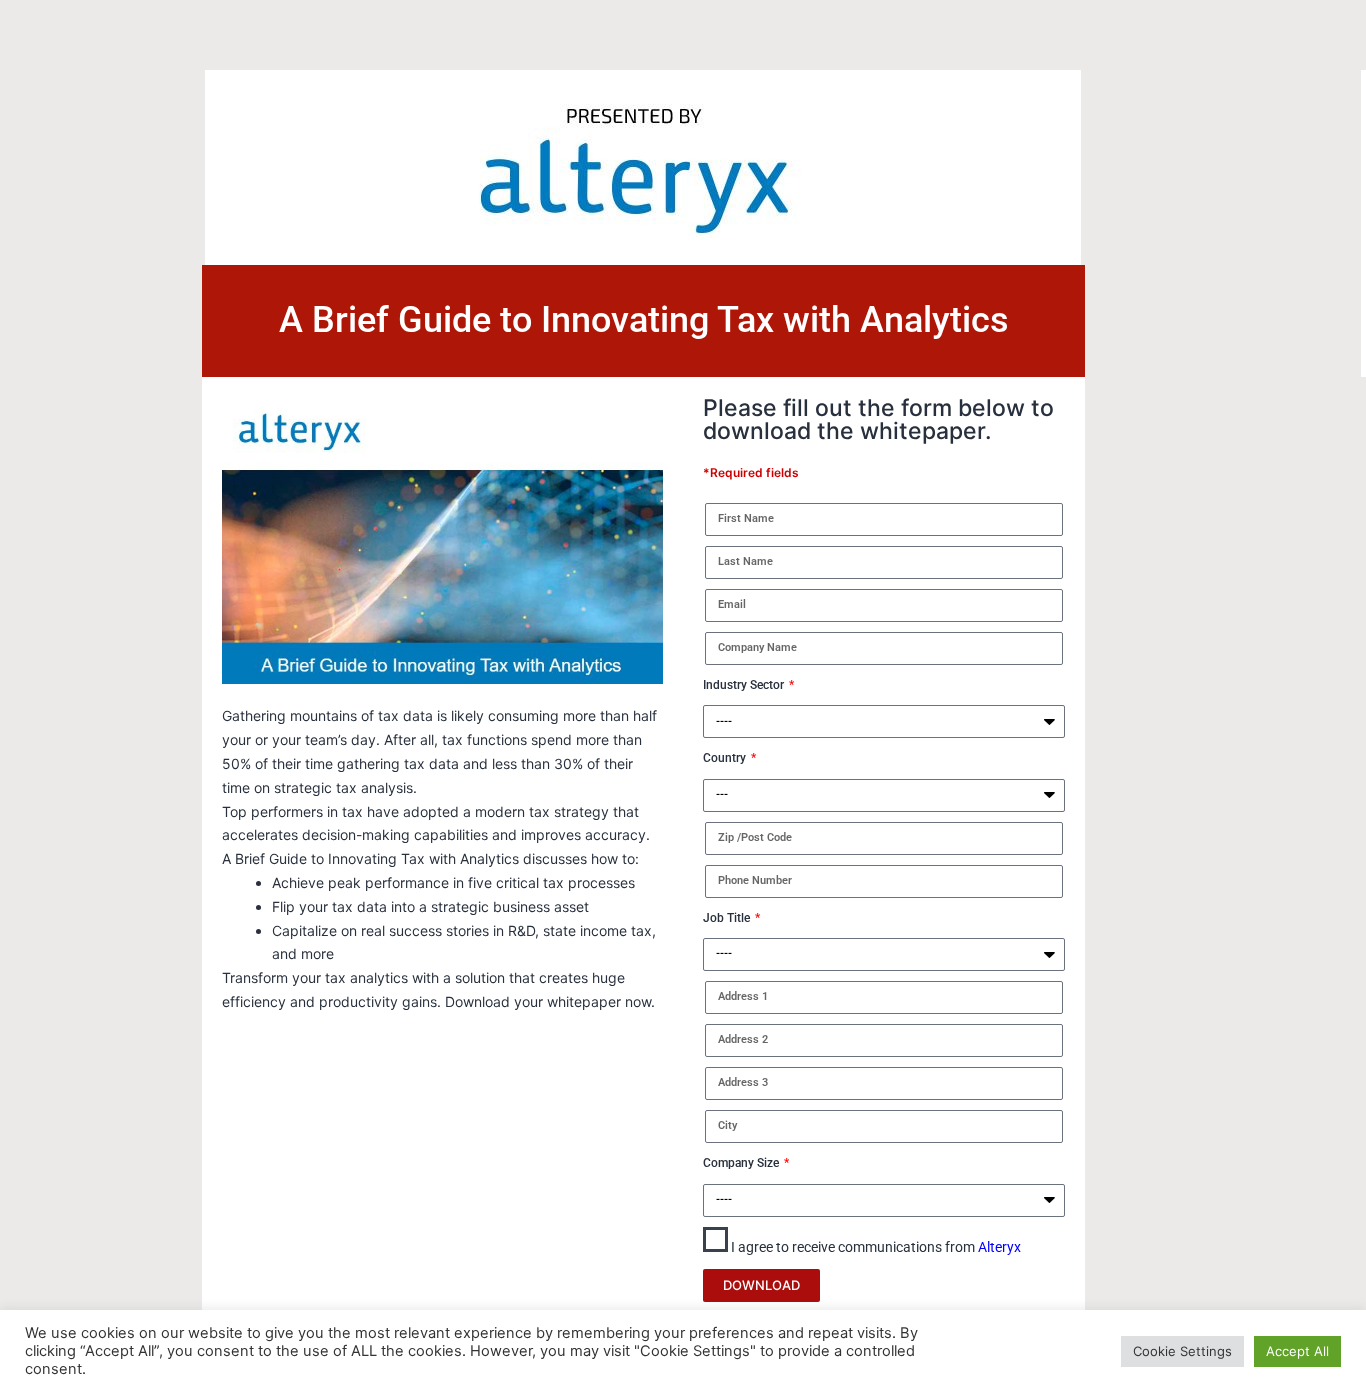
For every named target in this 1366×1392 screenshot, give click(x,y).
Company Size (742, 1163)
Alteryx (999, 1247)
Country (726, 758)
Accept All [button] (1297, 1351)
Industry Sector (745, 685)
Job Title (728, 918)
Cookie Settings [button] (1182, 1351)
